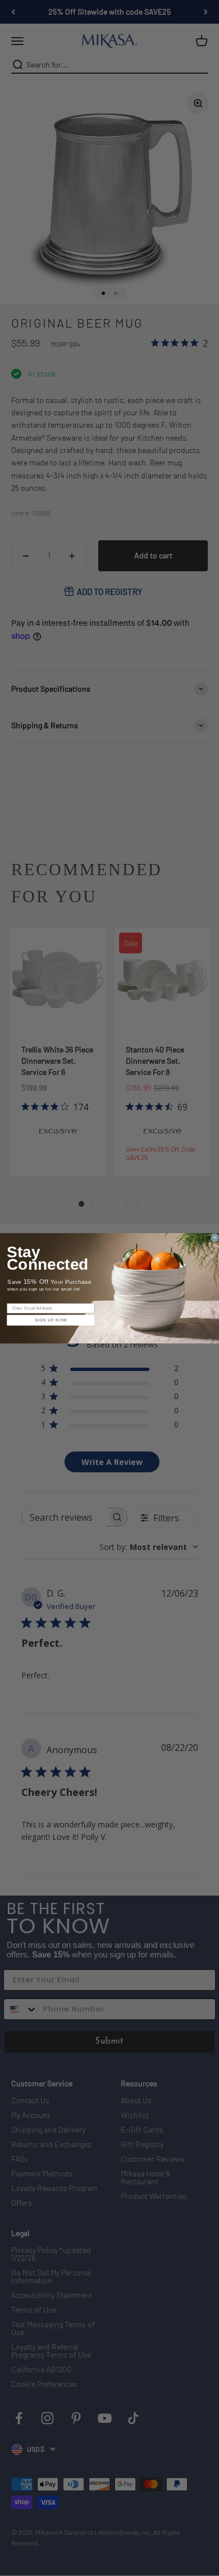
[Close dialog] (215, 1237)
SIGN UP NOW (51, 1320)
